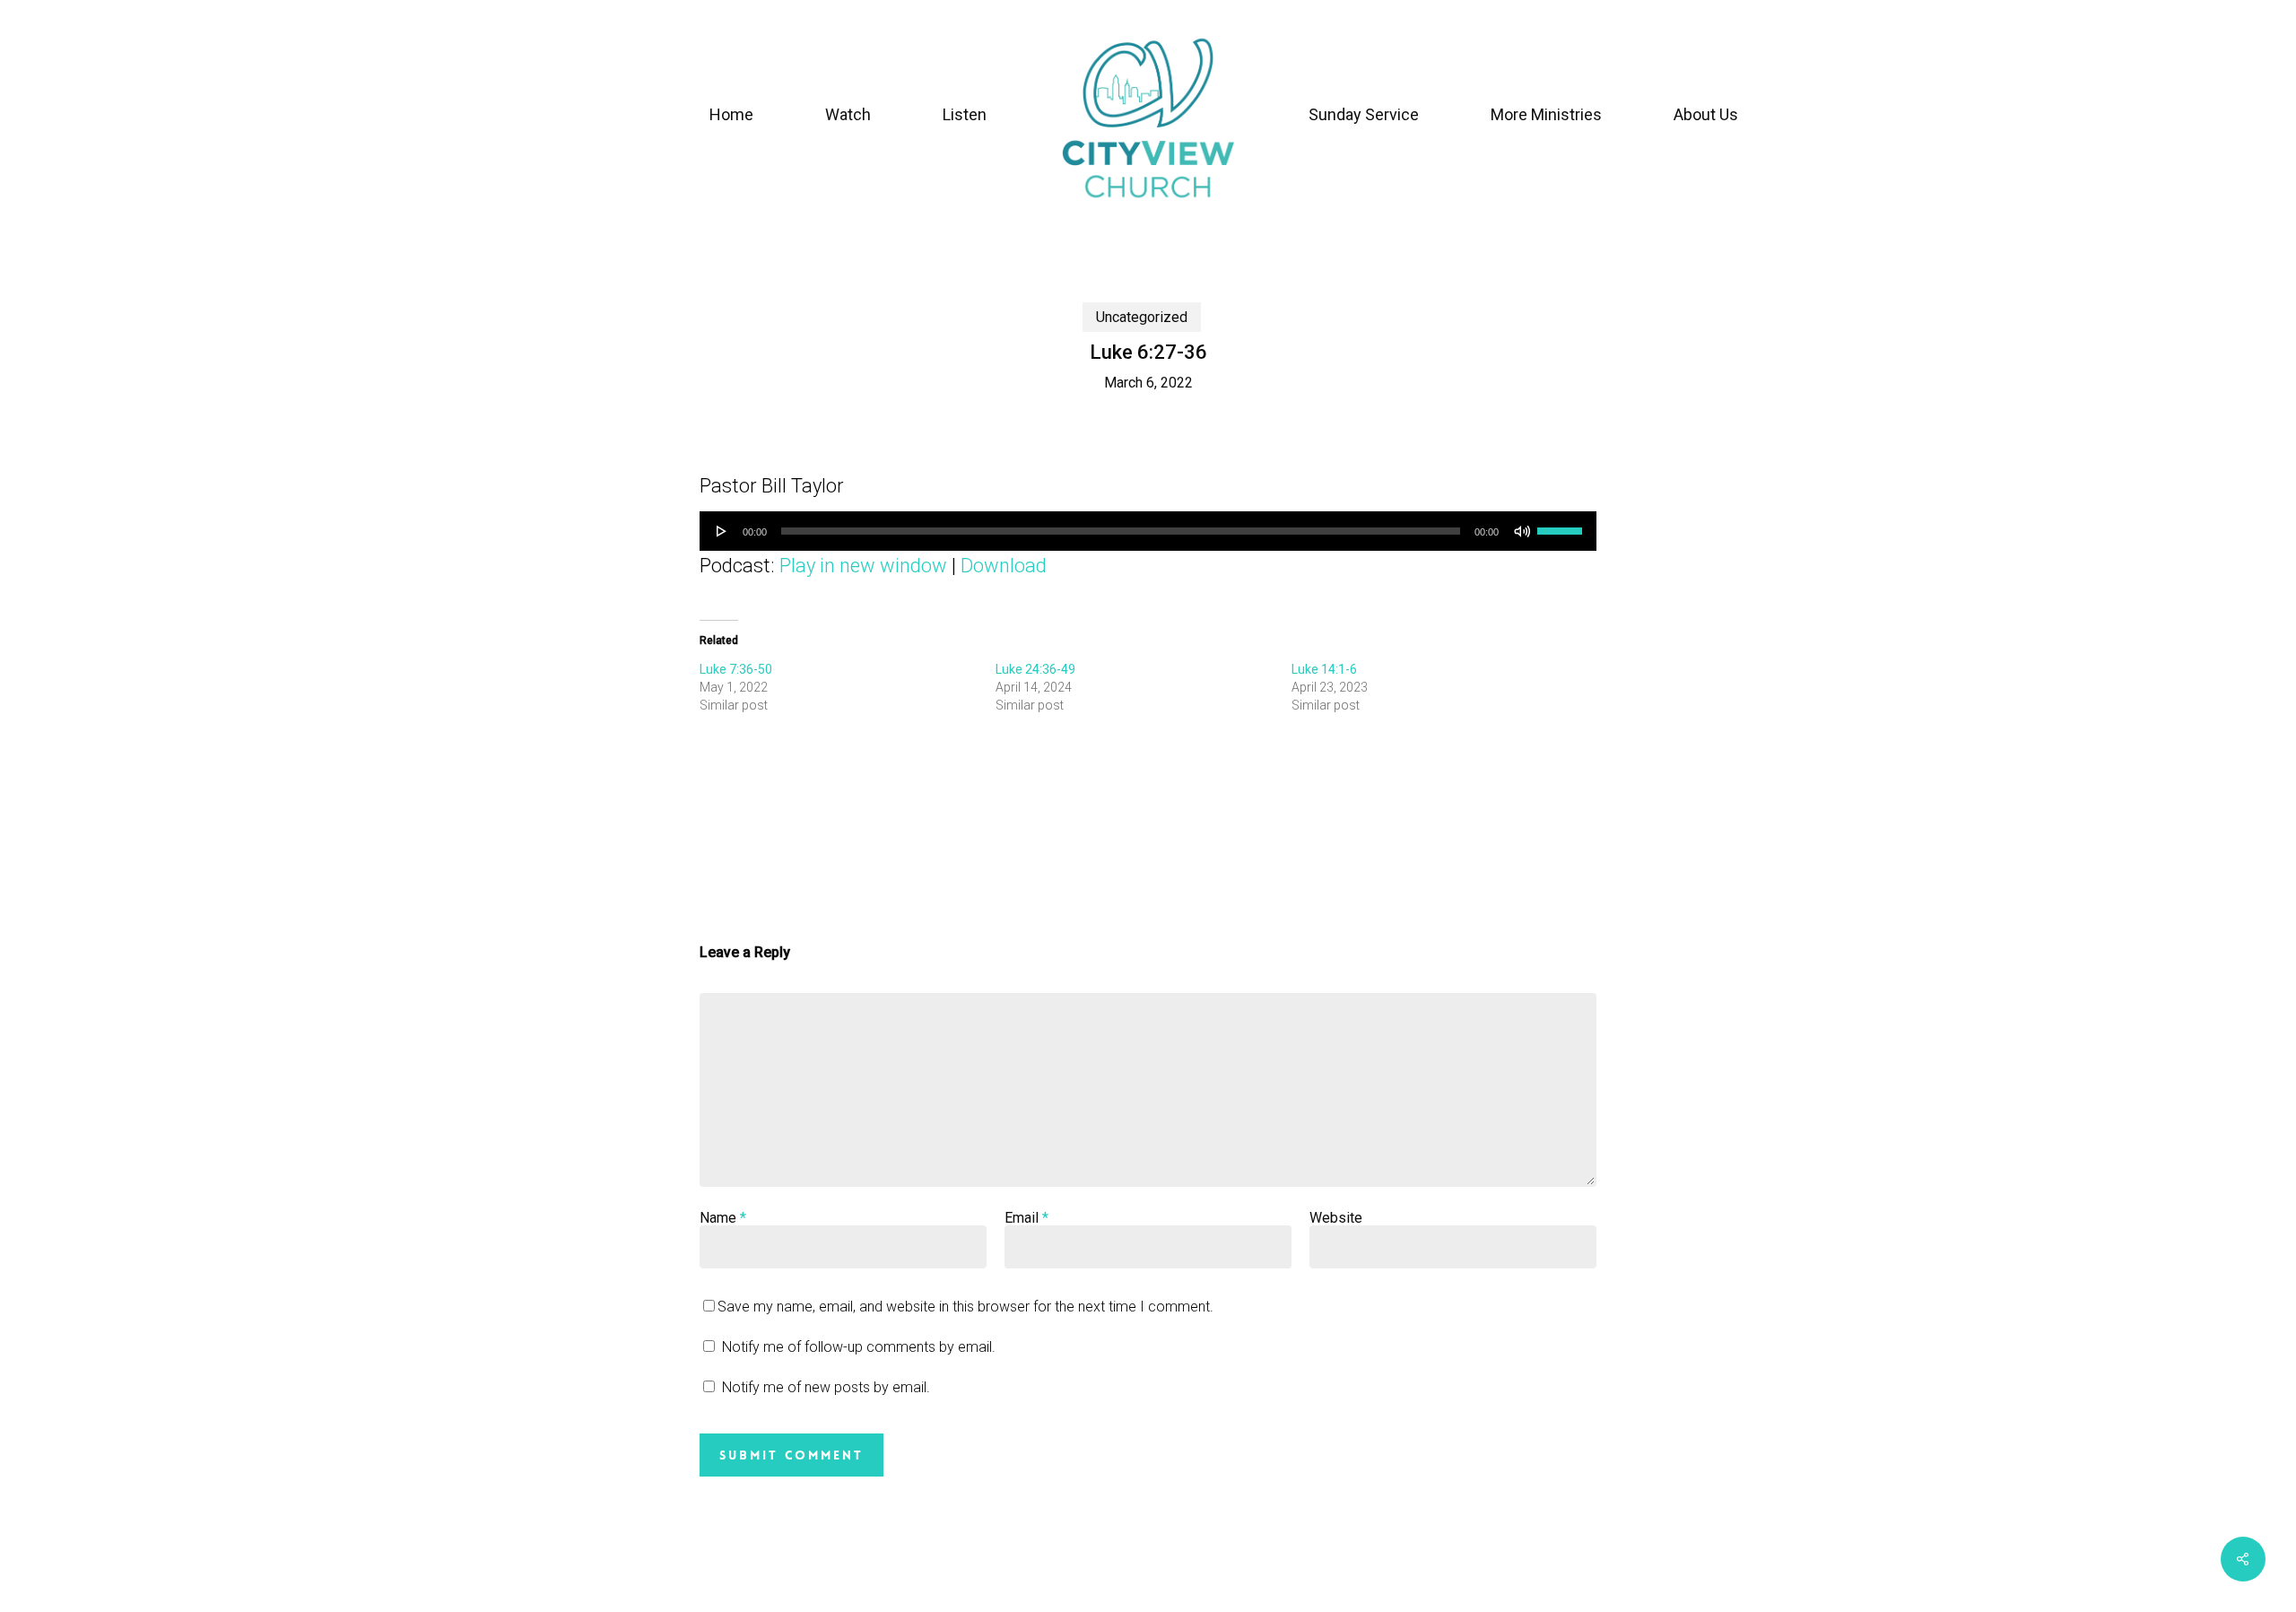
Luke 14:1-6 (1324, 669)
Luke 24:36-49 (1035, 669)
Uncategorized (1142, 317)
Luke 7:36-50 (736, 669)
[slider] (1562, 525)
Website (1336, 1218)
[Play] (722, 531)
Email (1026, 1218)
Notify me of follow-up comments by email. (859, 1347)
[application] (1148, 531)
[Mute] (1522, 531)
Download (1004, 566)
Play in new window (863, 566)
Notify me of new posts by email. (826, 1387)
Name (723, 1218)
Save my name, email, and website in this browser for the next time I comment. (965, 1307)
